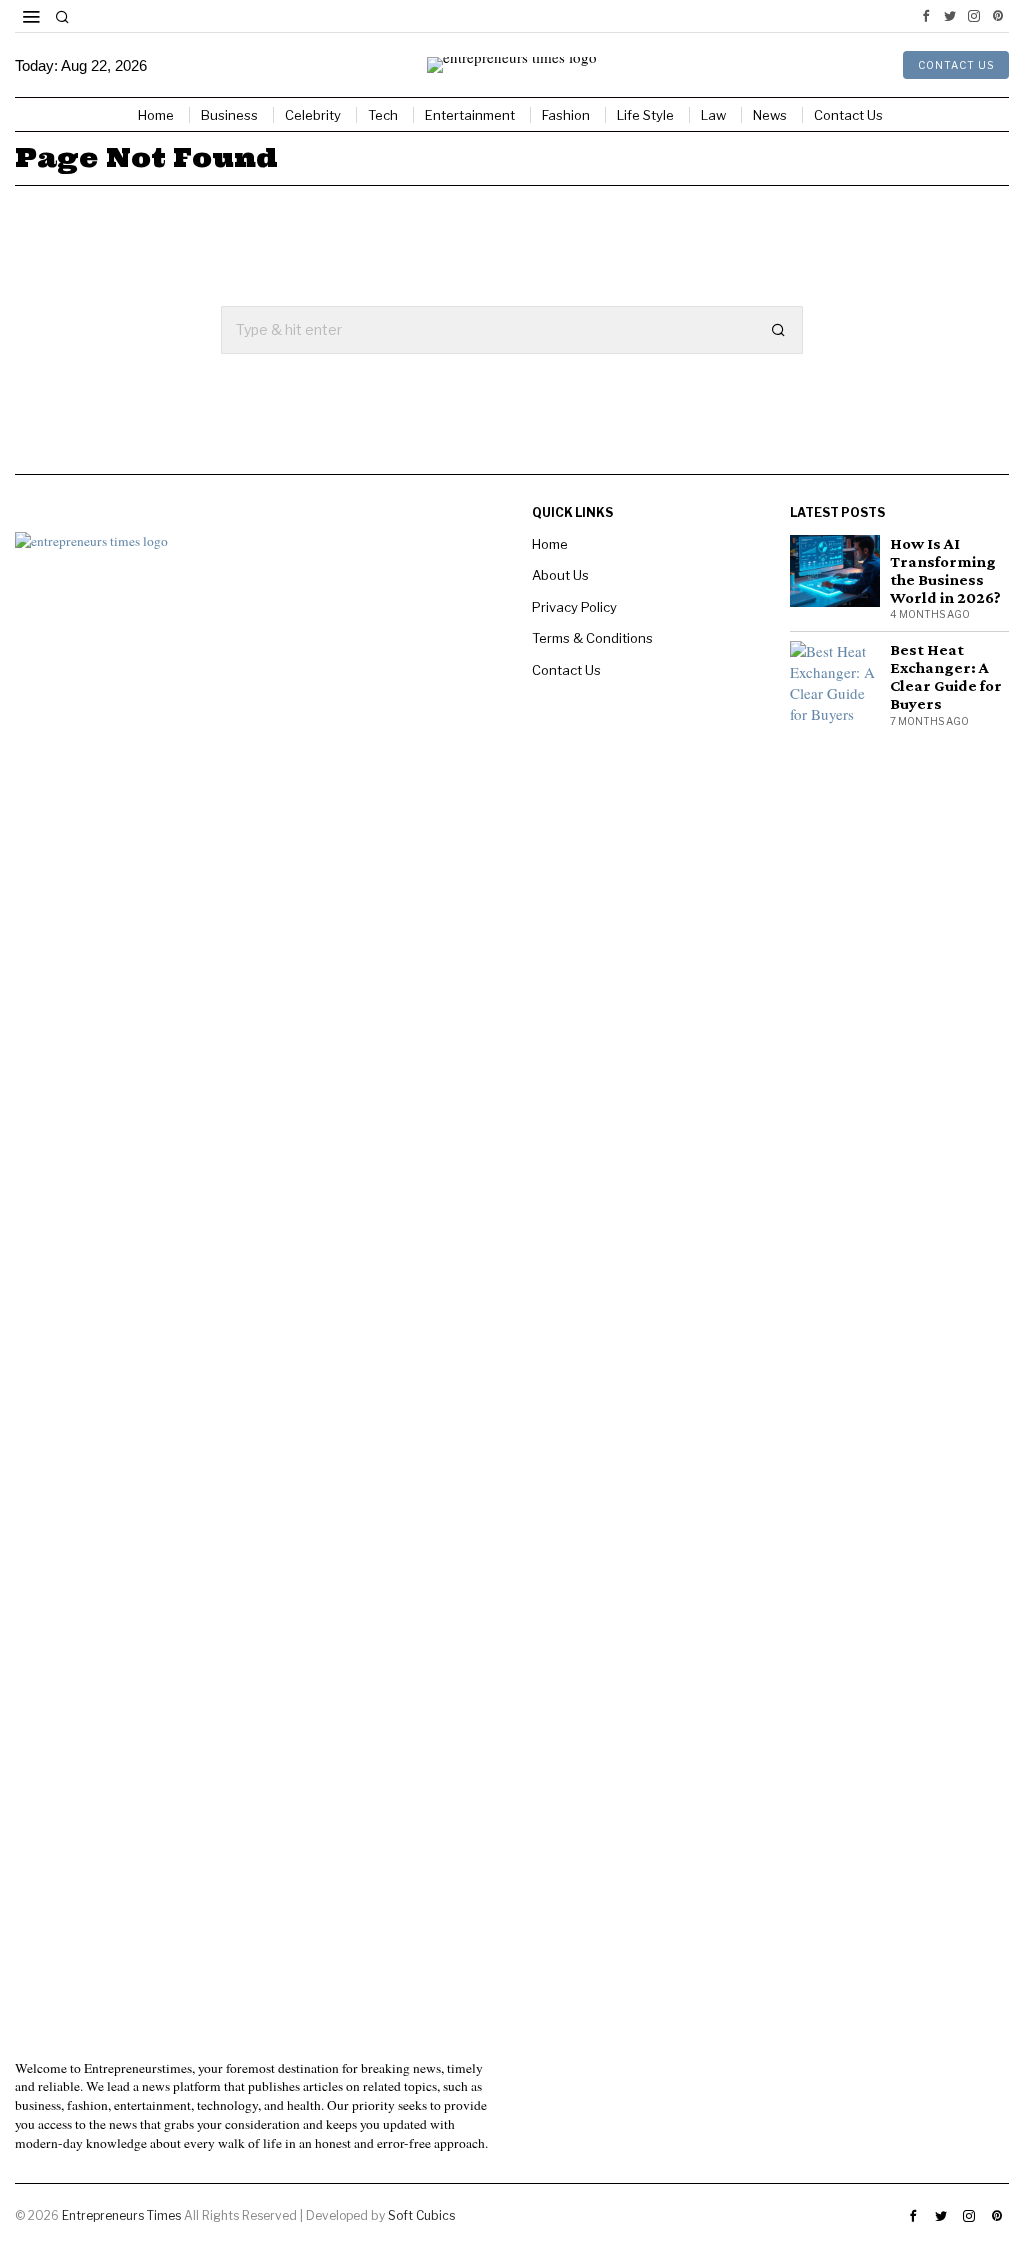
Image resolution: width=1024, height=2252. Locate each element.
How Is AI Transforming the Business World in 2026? (945, 571)
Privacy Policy (574, 607)
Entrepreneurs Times (123, 2215)
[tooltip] (926, 16)
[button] (779, 330)
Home (550, 544)
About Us (560, 575)
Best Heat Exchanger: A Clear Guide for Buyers (946, 677)
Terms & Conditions (592, 638)
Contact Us (566, 670)
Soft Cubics (421, 2215)
